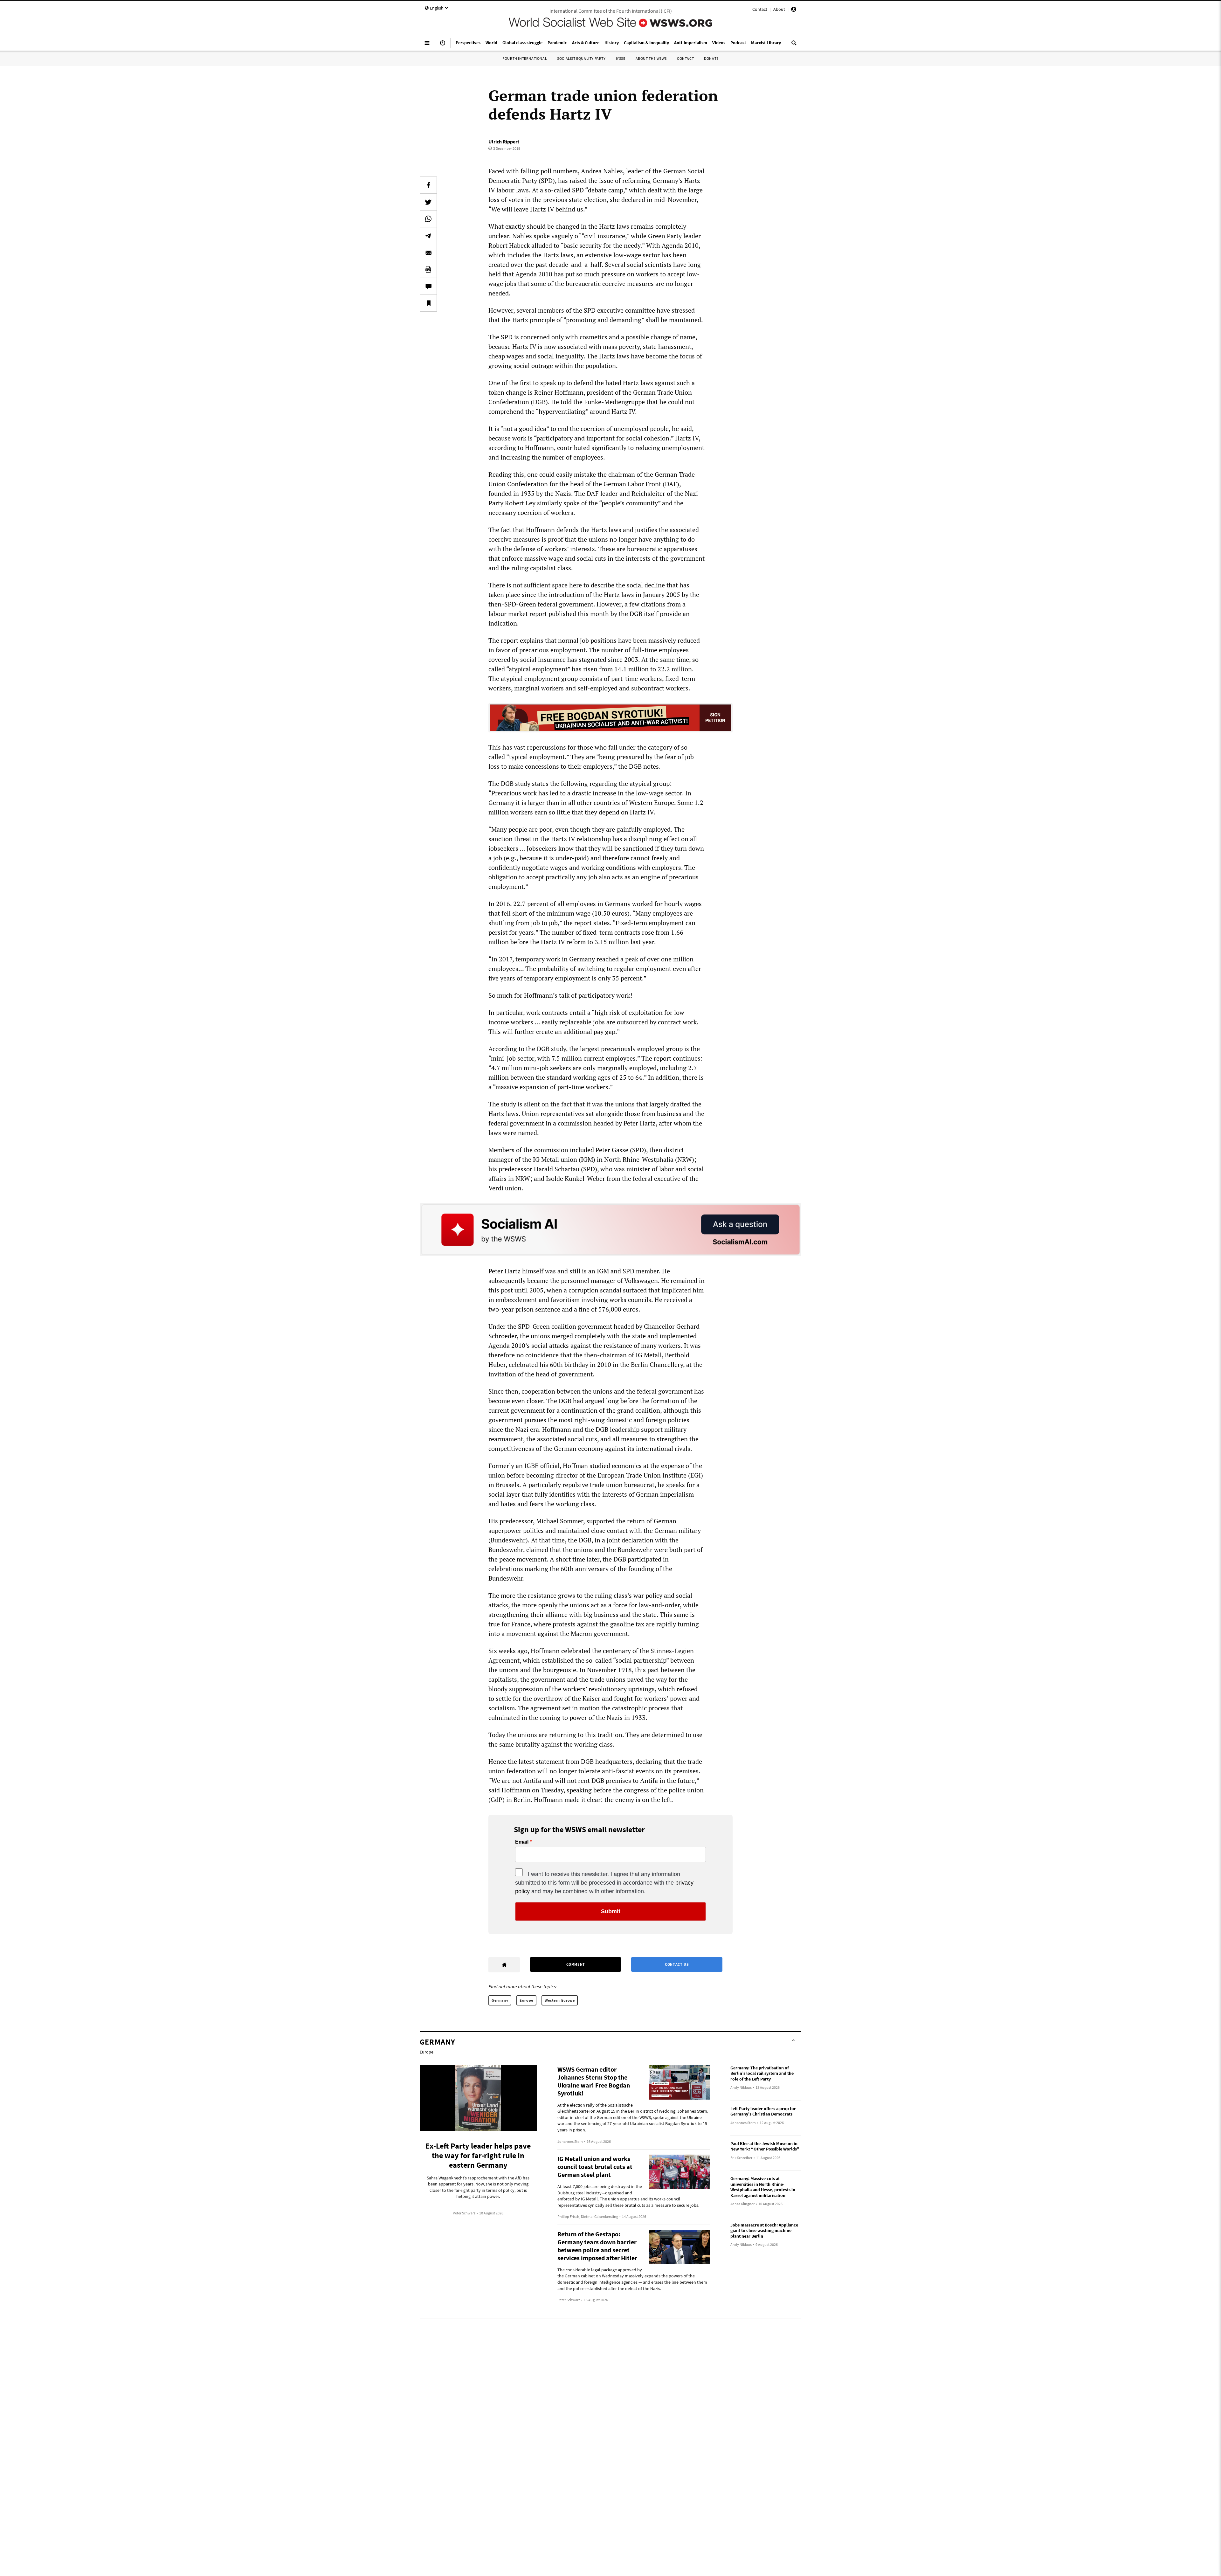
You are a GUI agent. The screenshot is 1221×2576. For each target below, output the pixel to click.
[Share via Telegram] (428, 236)
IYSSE (621, 58)
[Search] (794, 45)
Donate (711, 58)
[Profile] (794, 10)
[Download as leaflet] (428, 269)
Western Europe (560, 2000)
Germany (500, 2000)
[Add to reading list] (428, 303)
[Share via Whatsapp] (428, 219)
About (779, 9)
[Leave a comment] (428, 286)
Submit (611, 1911)
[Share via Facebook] (428, 185)
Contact (760, 9)
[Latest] (443, 45)
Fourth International (525, 58)
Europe (526, 2000)
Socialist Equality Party (581, 58)
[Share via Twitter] (428, 202)
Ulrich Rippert (504, 142)
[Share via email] (428, 253)
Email (522, 1842)
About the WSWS (651, 58)
